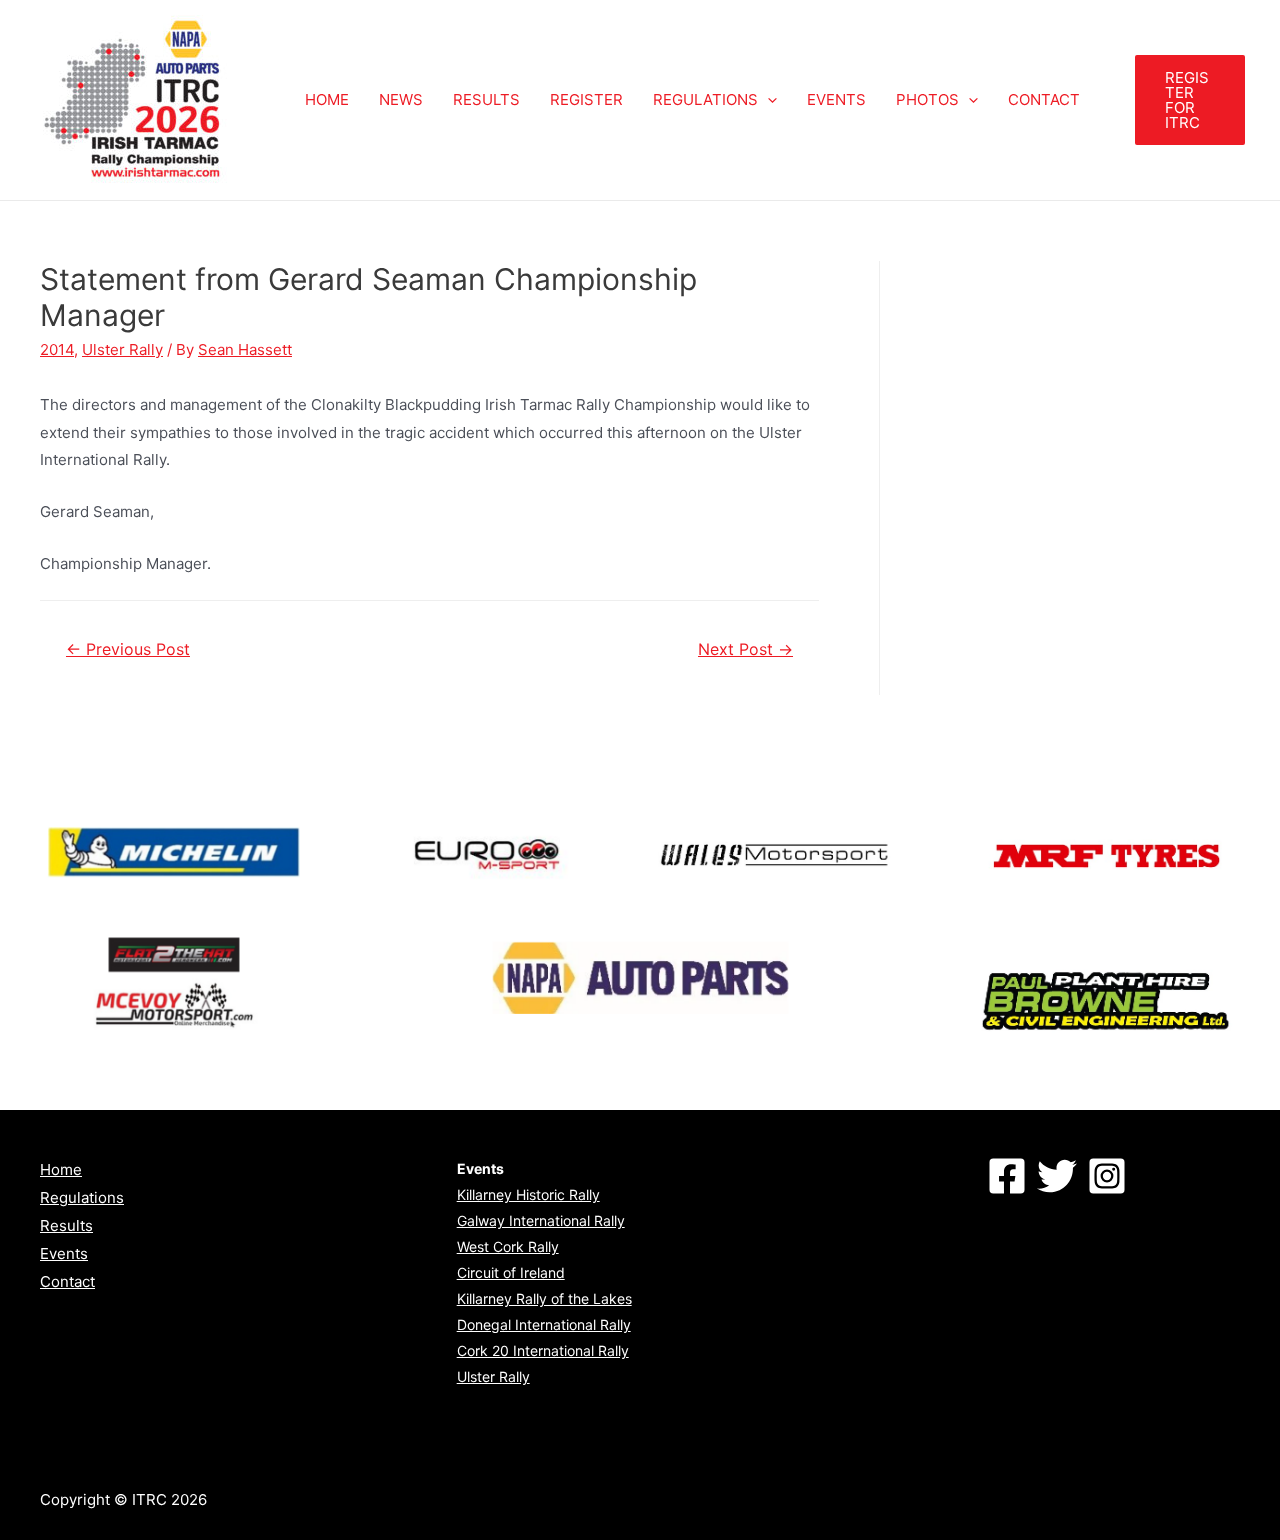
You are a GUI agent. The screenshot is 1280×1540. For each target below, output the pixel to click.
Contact (67, 1281)
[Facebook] (1007, 1176)
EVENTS (836, 99)
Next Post (745, 649)
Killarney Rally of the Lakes (544, 1298)
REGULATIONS (705, 99)
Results (66, 1225)
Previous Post (128, 649)
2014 (57, 349)
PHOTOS (927, 99)
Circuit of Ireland (511, 1272)
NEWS (401, 99)
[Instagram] (1107, 1176)
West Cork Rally (508, 1246)
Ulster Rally (122, 349)
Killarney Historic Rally (528, 1194)
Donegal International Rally (544, 1324)
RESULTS (486, 99)
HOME (327, 99)
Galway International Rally (541, 1220)
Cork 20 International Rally (543, 1350)
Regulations (82, 1197)
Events (64, 1253)
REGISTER (586, 99)
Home (61, 1169)
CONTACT (1044, 99)
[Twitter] (1057, 1176)
